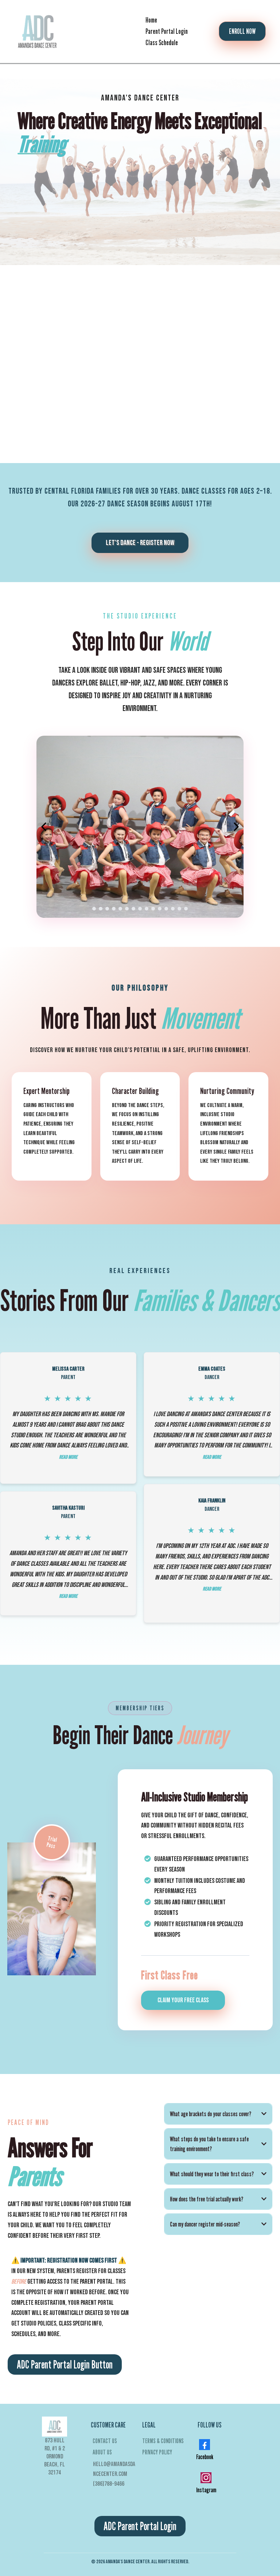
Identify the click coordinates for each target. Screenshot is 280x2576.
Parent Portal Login (167, 31)
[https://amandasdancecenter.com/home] (55, 2427)
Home (151, 20)
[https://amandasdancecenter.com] (38, 31)
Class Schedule (162, 43)
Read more (68, 1457)
